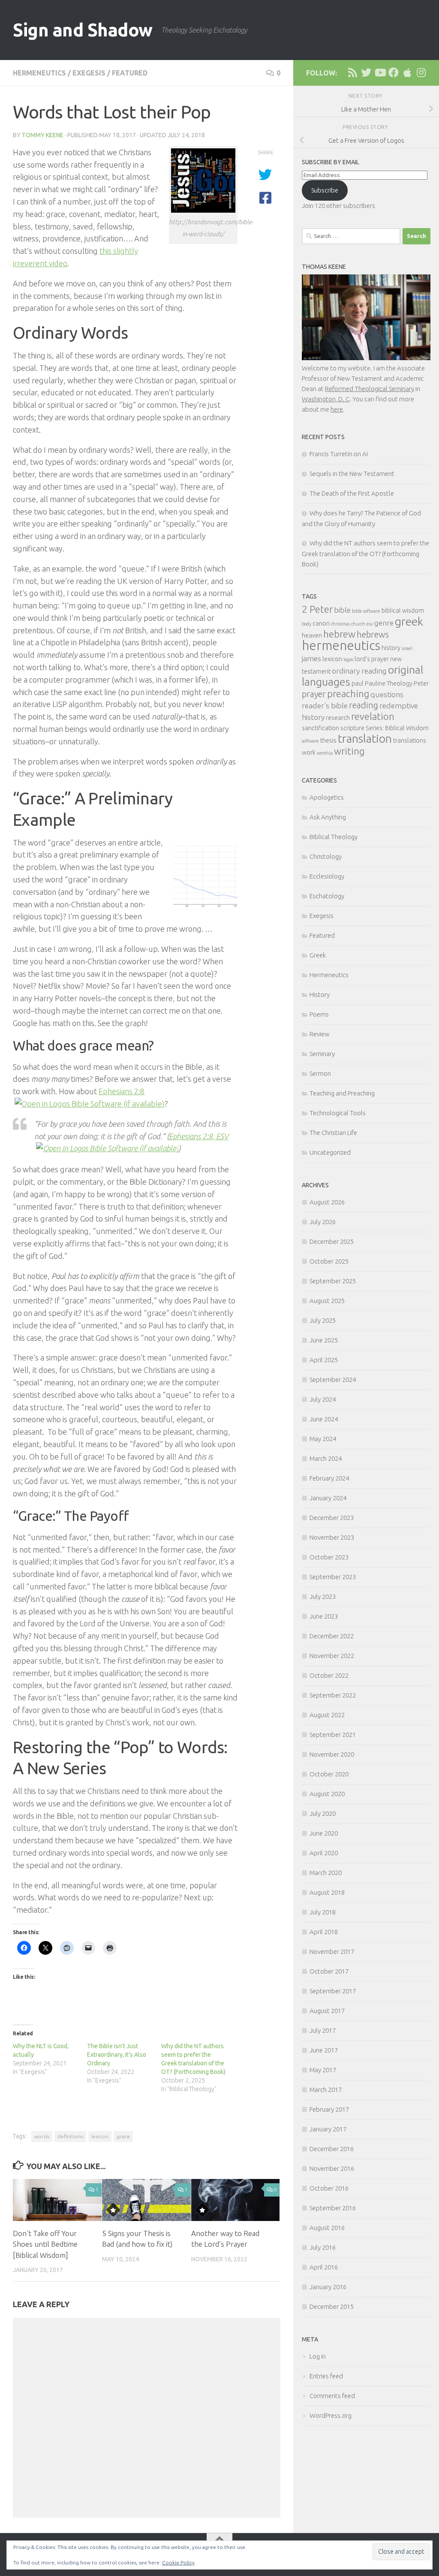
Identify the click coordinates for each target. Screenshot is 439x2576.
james (311, 658)
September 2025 (333, 1281)
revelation (373, 716)
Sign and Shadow (83, 30)
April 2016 (324, 2267)
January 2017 (328, 2129)
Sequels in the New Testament (352, 474)
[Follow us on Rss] (352, 72)
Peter (421, 683)
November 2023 (332, 1537)
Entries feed (326, 2376)
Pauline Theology (389, 683)
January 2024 (328, 1498)
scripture (352, 728)
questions (387, 694)
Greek (318, 955)
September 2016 (333, 2208)
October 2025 (329, 1261)
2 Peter (317, 609)
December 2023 (332, 1518)
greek (409, 621)
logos (348, 659)
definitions (70, 2136)
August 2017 (327, 2011)
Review (320, 1034)
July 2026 (323, 1222)
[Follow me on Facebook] (394, 72)
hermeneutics (341, 646)
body (307, 624)
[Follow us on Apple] (407, 72)
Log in (318, 2356)
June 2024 (324, 1419)
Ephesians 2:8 (122, 1091)
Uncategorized (330, 1152)
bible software (366, 611)
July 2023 (323, 1596)
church (358, 624)
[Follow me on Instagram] (421, 72)
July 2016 (323, 2247)
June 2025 (324, 1340)
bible (342, 610)
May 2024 (323, 1439)
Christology (326, 856)
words (42, 2136)
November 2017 (332, 1952)
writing (349, 751)
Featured (130, 73)
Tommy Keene (43, 135)
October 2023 (329, 1557)
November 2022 (332, 1656)
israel (407, 648)
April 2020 (324, 1853)
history (391, 648)
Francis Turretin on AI (339, 454)
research (338, 718)
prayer (314, 694)
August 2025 (327, 1301)
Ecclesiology (327, 876)
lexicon (100, 2136)
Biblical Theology (334, 837)
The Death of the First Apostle (352, 493)
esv (370, 624)
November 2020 (332, 1754)
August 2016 (327, 2228)
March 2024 (326, 1458)
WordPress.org (331, 2415)
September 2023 (333, 1577)
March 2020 (326, 1873)
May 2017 (323, 2070)
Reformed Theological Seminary (370, 389)
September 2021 (333, 1735)
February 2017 (329, 2109)
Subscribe (325, 190)
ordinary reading (359, 671)
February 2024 (329, 1478)
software (310, 741)
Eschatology (327, 896)
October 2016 (329, 2188)
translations (410, 740)
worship (325, 753)
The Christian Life (333, 1133)
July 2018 (323, 1912)
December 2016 (332, 2149)
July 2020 (323, 1813)
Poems (319, 1014)
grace (123, 2136)
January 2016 (328, 2287)
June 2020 (324, 1833)
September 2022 (333, 1695)
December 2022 (332, 1636)
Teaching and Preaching (342, 1093)
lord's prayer (372, 659)
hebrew (339, 634)
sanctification (320, 728)
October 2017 (329, 1971)
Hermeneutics (39, 73)
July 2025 (323, 1320)
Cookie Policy (178, 2562)
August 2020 (327, 1794)
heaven (312, 635)
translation (365, 738)
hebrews (373, 634)
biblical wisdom (403, 611)
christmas (340, 624)
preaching (348, 694)
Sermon (320, 1073)
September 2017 (333, 1991)
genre (384, 623)
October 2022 (329, 1675)
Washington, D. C (326, 399)
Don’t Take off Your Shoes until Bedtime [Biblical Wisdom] (45, 2244)
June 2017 (324, 2050)
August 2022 (327, 1715)
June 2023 (324, 1616)
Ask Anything (328, 817)
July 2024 (323, 1399)
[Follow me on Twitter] (366, 72)
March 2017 (326, 2090)
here (337, 409)
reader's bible (325, 706)
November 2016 (332, 2168)
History (320, 995)
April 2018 (324, 1932)
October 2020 (329, 1774)
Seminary (322, 1054)
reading (364, 705)
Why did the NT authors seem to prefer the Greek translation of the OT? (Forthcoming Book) (365, 554)
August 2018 (327, 1892)
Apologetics (327, 797)
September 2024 (333, 1380)
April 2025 (324, 1360)
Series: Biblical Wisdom (397, 728)
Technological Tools (338, 1113)
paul (358, 683)
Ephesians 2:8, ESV (199, 1136)
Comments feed (332, 2396)
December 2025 (332, 1241)
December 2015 (332, 2307)
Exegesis (89, 73)
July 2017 (323, 2030)
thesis (328, 740)
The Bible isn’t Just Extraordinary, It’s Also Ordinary (117, 2055)
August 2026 (327, 1202)
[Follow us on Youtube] (380, 72)
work (309, 752)
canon (321, 623)
